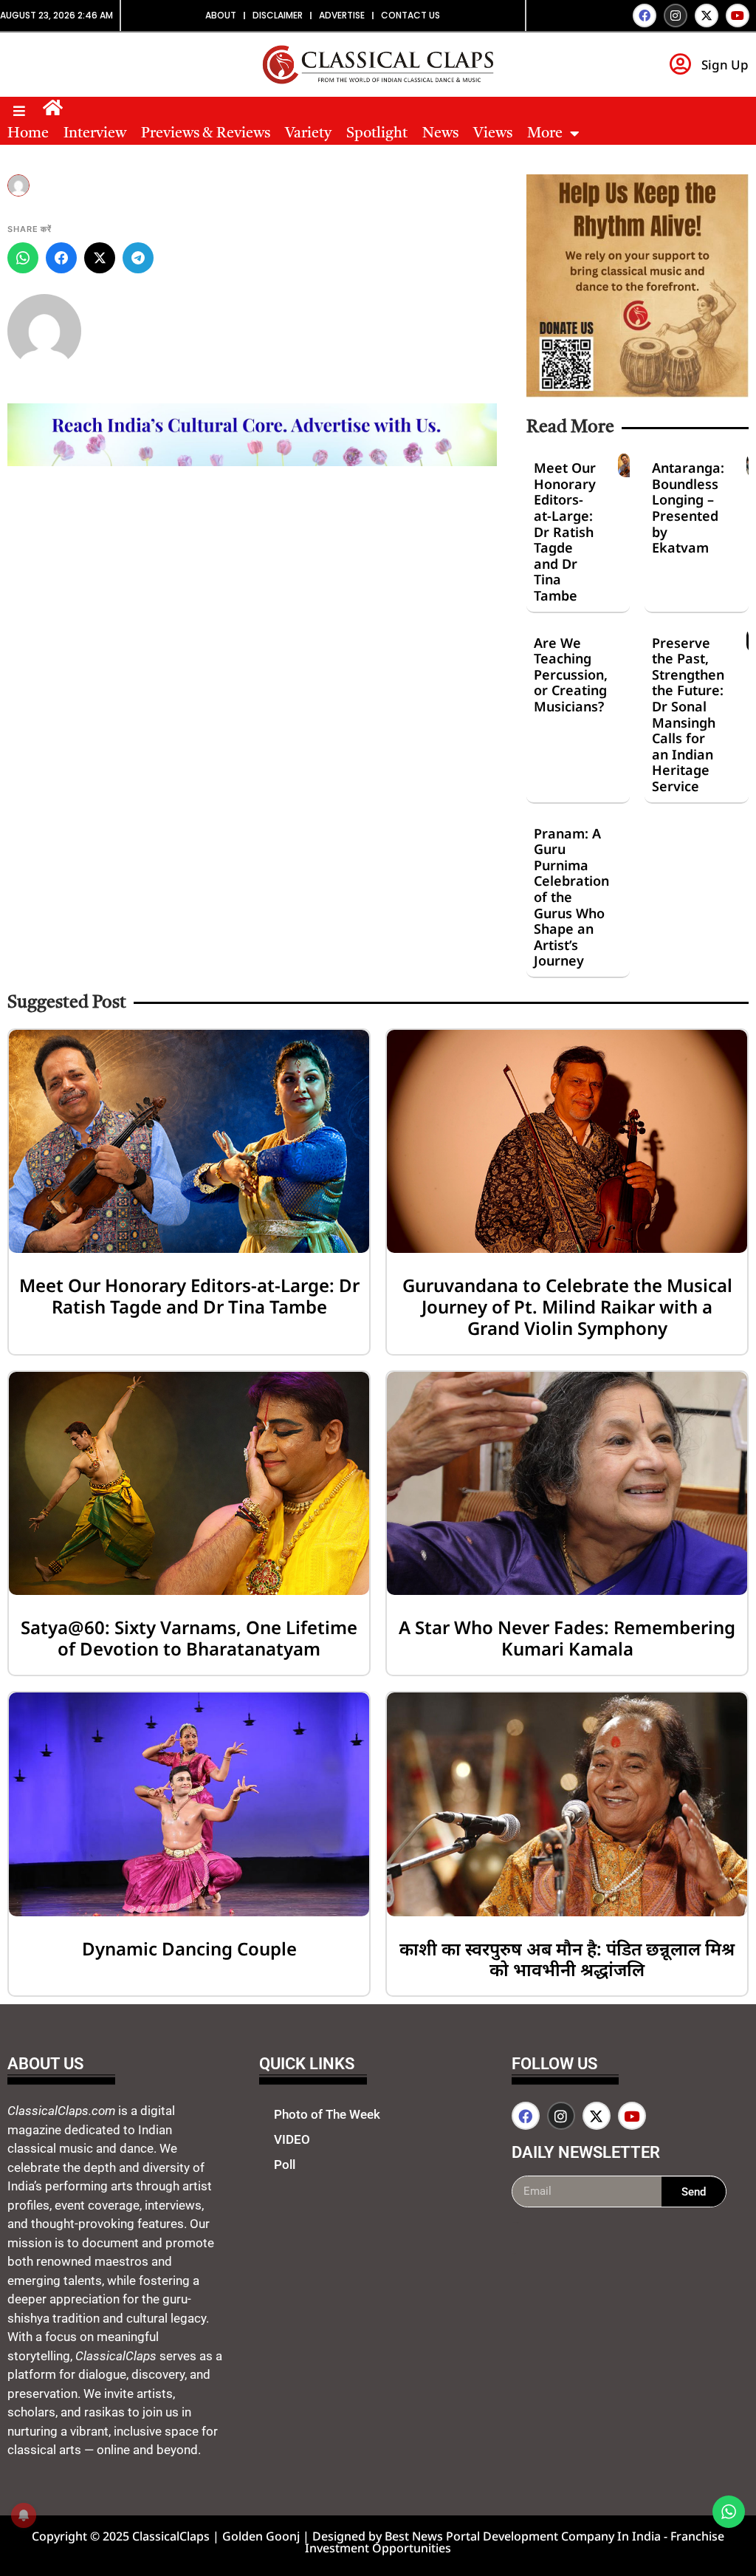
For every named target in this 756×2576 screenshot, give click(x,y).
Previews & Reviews (206, 134)
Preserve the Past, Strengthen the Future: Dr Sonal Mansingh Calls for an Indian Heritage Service (688, 714)
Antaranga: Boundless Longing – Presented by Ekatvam (688, 508)
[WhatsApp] (23, 258)
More (545, 134)
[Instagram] (676, 16)
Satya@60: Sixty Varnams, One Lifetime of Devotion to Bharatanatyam (189, 1638)
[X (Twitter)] (100, 258)
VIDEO (292, 2139)
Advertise (342, 15)
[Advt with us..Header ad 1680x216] (252, 462)
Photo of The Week (327, 2114)
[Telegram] (138, 258)
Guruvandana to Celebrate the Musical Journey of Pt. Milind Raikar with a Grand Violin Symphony (567, 1306)
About (221, 15)
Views (493, 134)
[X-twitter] (707, 16)
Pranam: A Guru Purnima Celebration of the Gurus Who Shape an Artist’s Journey (571, 897)
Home (28, 134)
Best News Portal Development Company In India (524, 2536)
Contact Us (410, 15)
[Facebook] (645, 16)
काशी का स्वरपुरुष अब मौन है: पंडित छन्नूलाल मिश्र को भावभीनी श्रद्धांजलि (567, 1959)
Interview (95, 134)
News (440, 134)
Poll (285, 2165)
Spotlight (377, 134)
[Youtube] (738, 16)
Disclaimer (278, 15)
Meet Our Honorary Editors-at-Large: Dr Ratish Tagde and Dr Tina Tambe (565, 532)
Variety (308, 134)
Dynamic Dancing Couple (189, 1948)
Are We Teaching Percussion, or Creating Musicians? (571, 674)
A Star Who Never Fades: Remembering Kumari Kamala (567, 1638)
